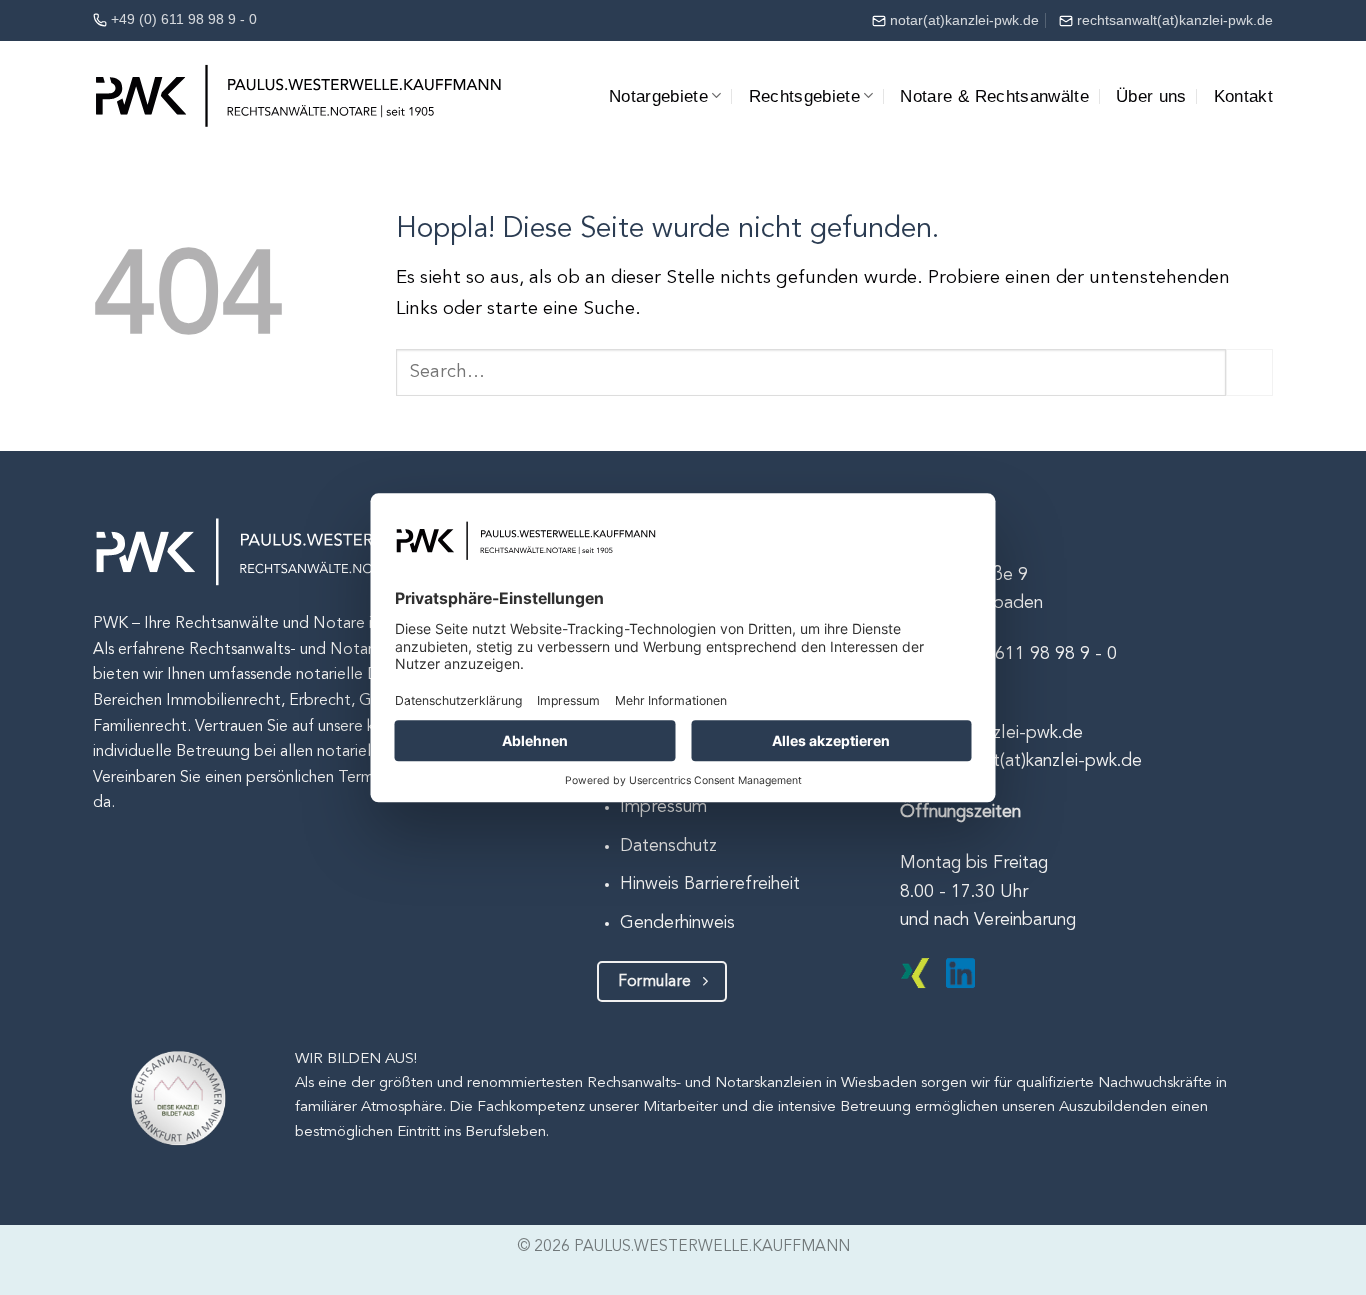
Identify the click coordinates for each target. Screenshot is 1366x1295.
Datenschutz (668, 846)
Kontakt (1243, 96)
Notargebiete (658, 96)
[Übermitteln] (1249, 372)
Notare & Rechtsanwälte (994, 96)
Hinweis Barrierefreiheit (710, 884)
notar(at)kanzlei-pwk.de (964, 20)
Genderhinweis (677, 923)
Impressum (663, 807)
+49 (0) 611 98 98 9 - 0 (184, 19)
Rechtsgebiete (805, 96)
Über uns (1151, 96)
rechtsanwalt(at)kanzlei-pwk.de (1175, 20)
